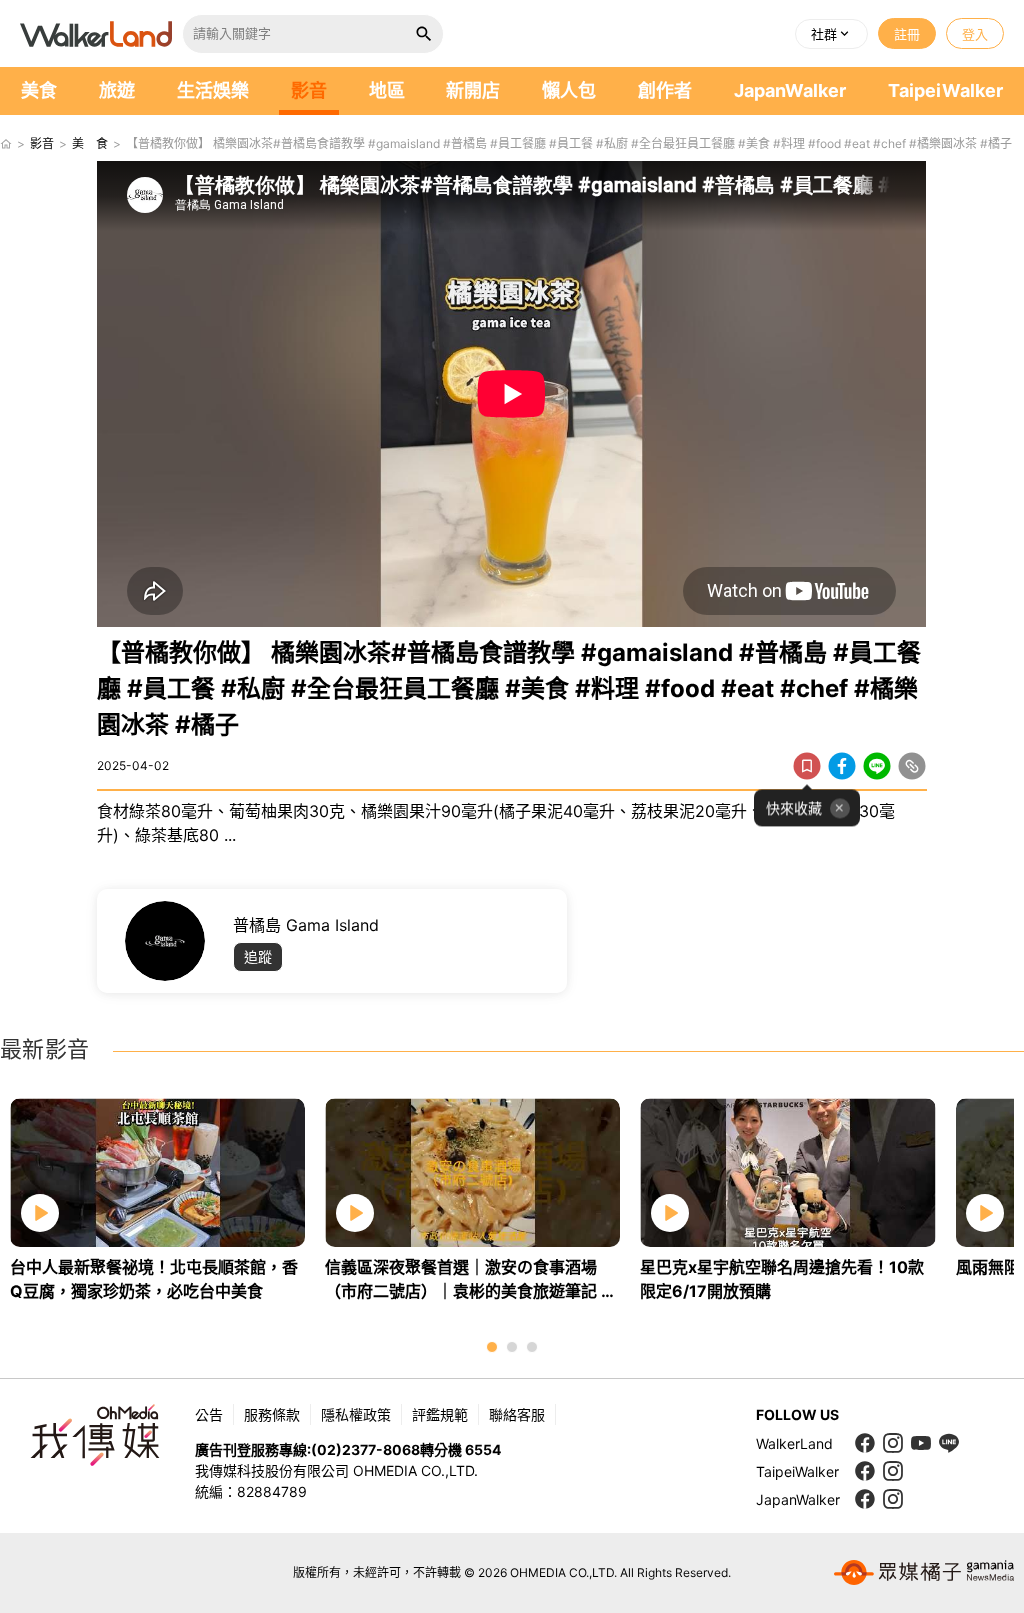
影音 (309, 90)
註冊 (907, 34)
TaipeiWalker (945, 90)
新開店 (473, 90)
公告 (209, 1414)
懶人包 (569, 90)
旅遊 (117, 90)
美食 (39, 90)
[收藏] (807, 766)
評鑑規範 (440, 1414)
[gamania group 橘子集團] (924, 1573)
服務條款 (272, 1414)
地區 (387, 90)
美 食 (90, 143)
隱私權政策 (356, 1414)
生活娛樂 (213, 90)
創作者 (665, 90)
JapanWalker (790, 90)
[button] (831, 34)
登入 (975, 34)
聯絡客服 (517, 1414)
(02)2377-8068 (365, 1449)
